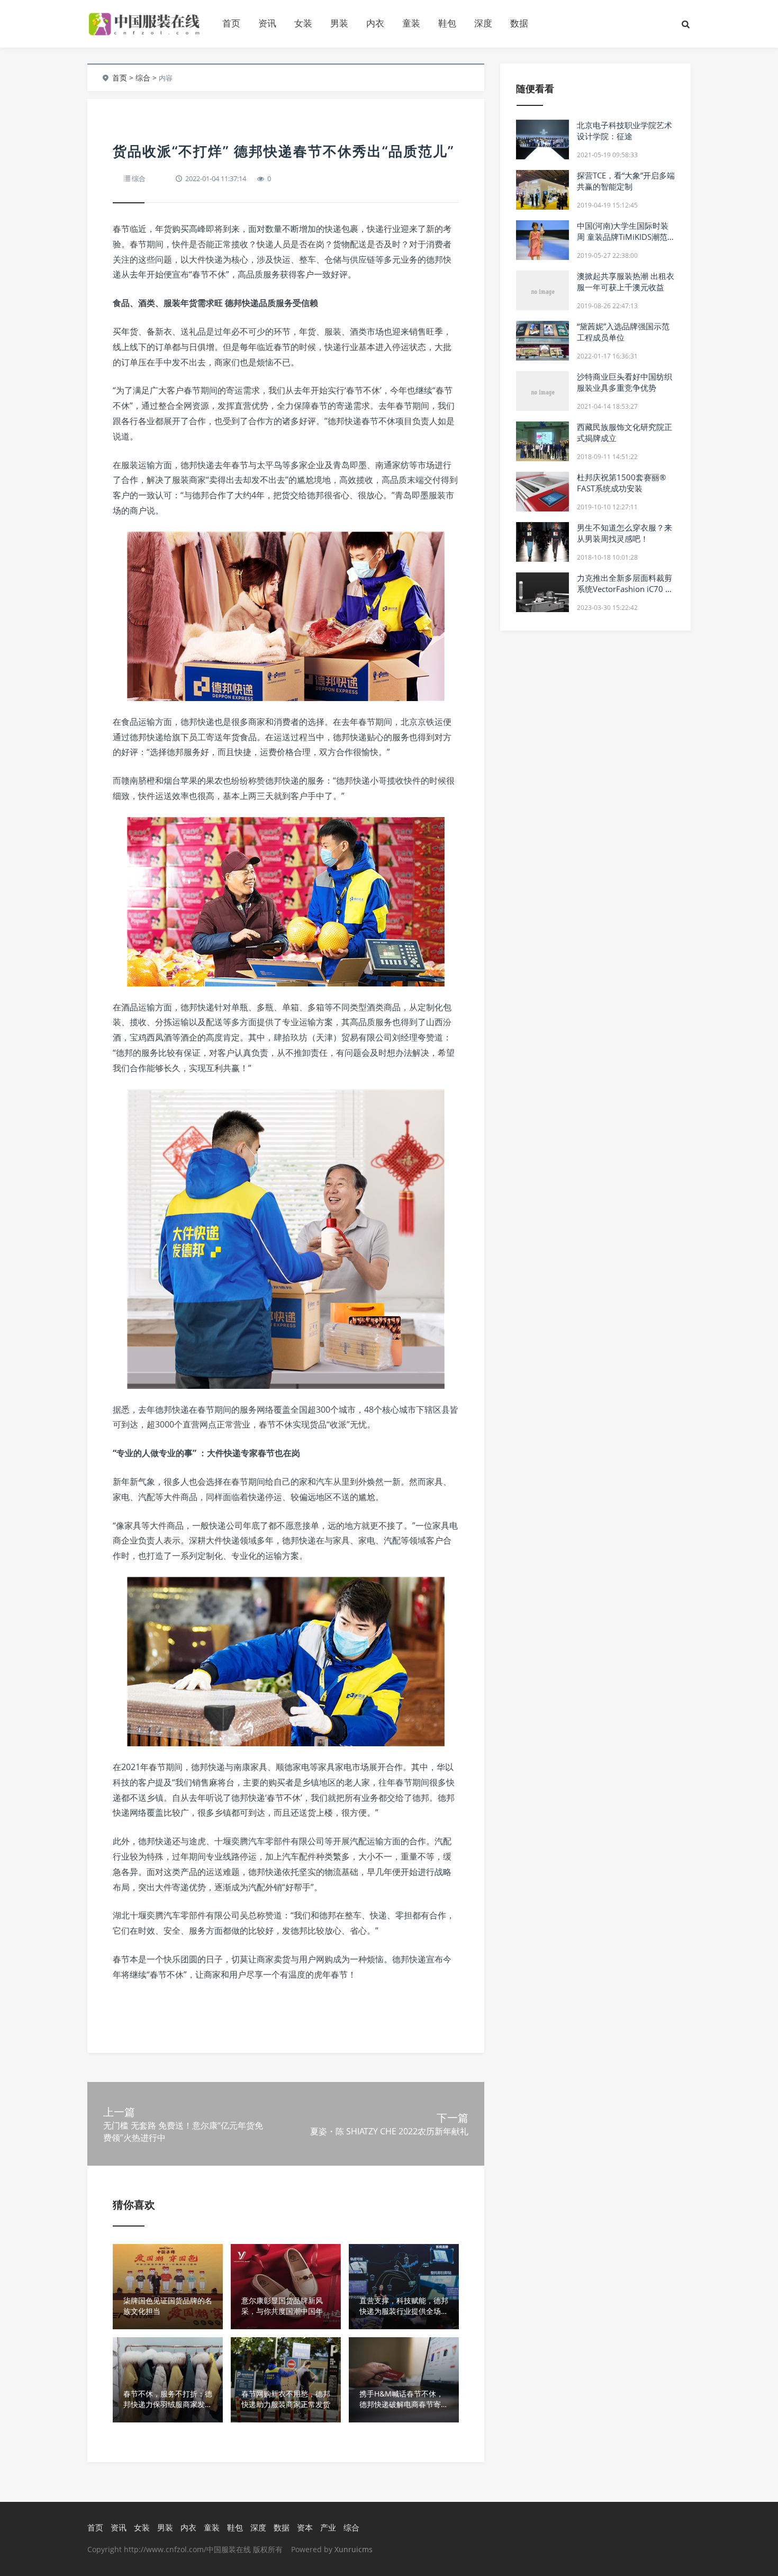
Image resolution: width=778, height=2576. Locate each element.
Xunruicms (354, 2549)
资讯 (267, 23)
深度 (483, 23)
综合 (143, 78)
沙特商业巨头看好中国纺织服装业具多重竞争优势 (625, 382)
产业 (328, 2527)
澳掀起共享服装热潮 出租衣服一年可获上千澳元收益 (626, 281)
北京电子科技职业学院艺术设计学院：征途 (625, 131)
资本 (305, 2527)
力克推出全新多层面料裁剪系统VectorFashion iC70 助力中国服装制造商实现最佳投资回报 (625, 594)
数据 (519, 23)
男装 (339, 23)
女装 (303, 23)
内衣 (375, 23)
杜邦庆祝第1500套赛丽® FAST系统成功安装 (621, 483)
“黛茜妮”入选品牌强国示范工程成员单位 (623, 332)
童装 (411, 23)
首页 (231, 23)
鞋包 (447, 23)
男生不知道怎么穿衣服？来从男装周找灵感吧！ (625, 533)
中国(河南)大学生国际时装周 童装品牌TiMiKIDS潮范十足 (623, 237)
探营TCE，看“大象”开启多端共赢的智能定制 (626, 181)
